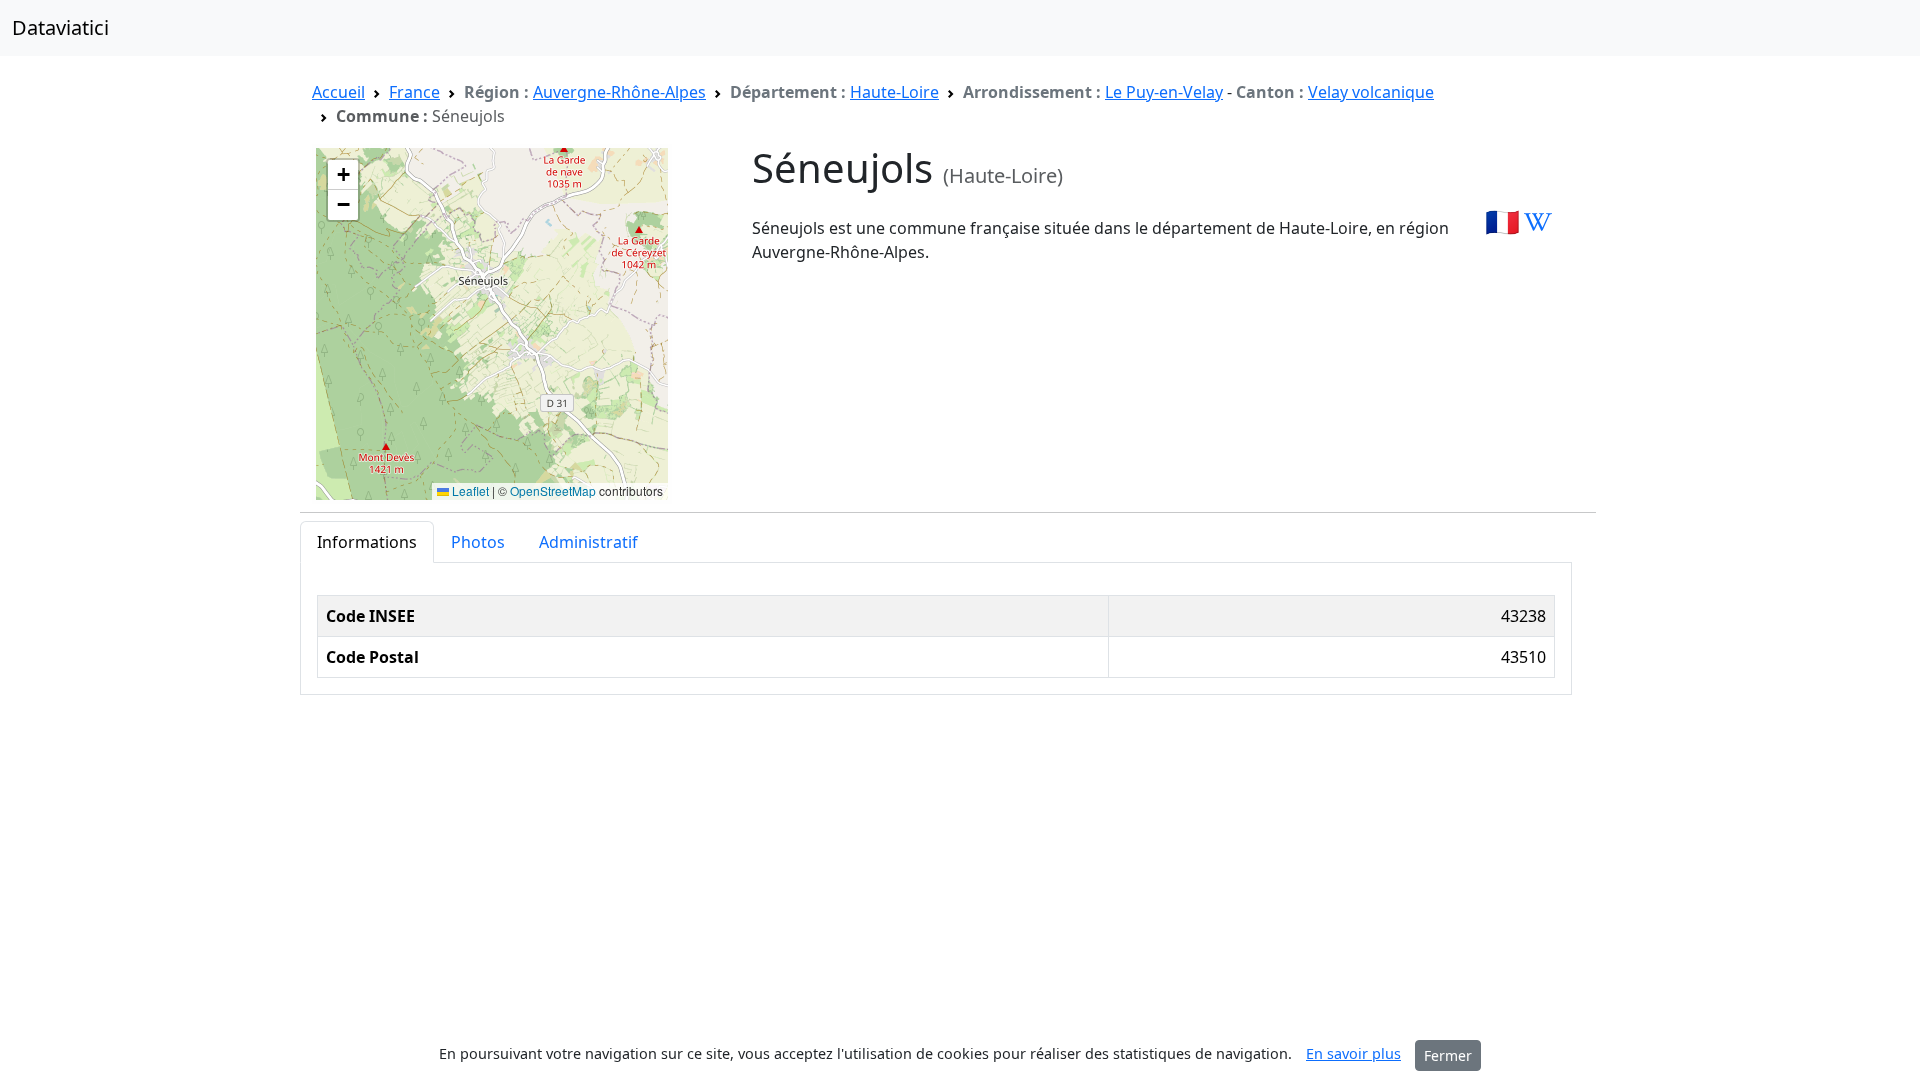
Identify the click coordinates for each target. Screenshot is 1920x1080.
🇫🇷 (1502, 221)
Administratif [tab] (588, 542)
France (414, 92)
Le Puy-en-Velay (1164, 92)
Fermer (1448, 1055)
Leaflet (469, 490)
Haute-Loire (894, 92)
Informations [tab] (367, 542)
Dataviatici (60, 27)
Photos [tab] (478, 542)
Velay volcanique (1371, 92)
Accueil (338, 92)
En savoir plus (1353, 1053)
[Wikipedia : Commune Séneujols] (1538, 221)
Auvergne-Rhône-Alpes (619, 92)
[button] (343, 175)
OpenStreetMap (553, 490)
